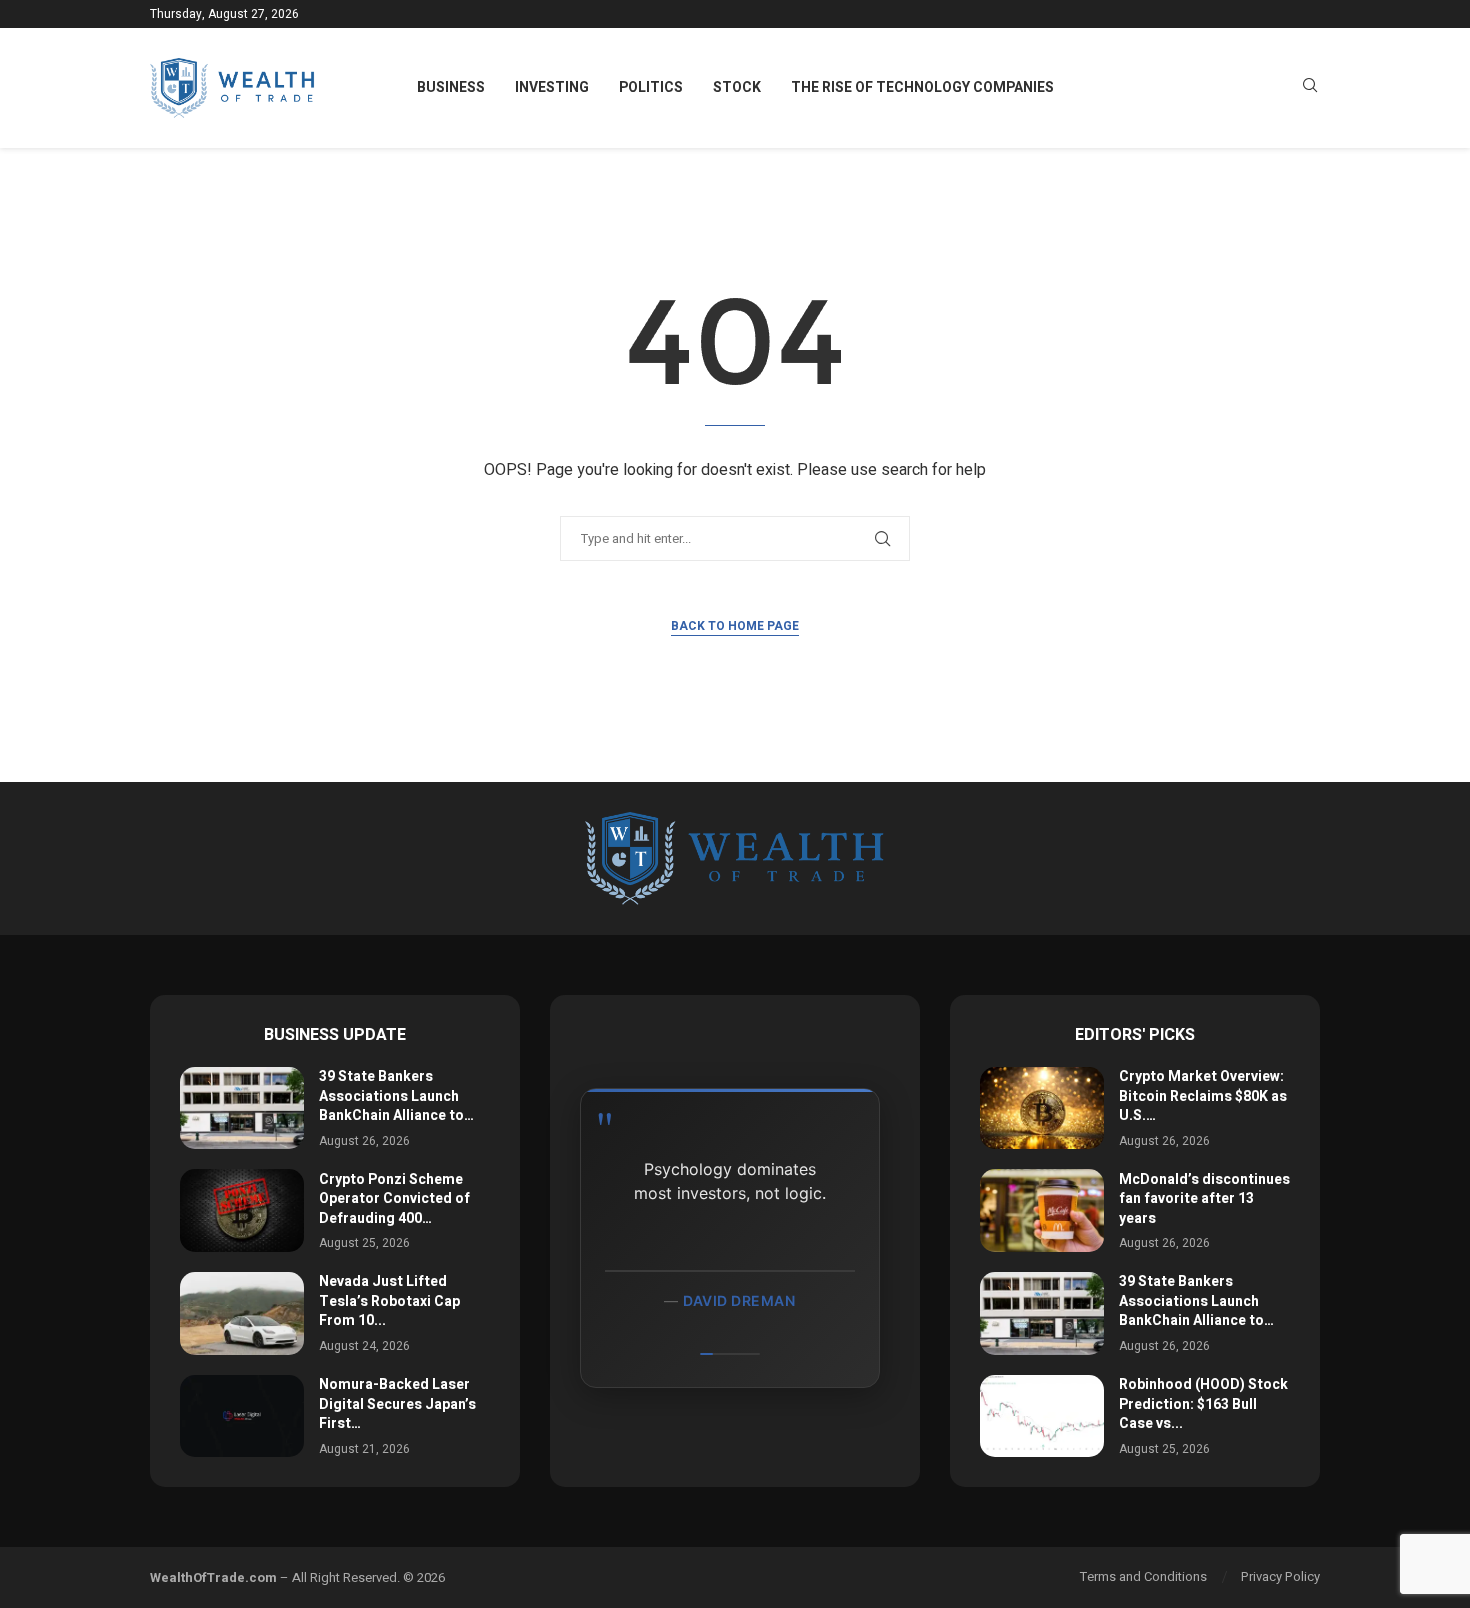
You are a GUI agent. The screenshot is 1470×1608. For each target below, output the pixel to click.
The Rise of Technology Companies (922, 87)
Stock (737, 87)
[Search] (1310, 88)
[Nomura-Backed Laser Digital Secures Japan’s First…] (242, 1416)
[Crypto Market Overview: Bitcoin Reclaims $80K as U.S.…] (1042, 1108)
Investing (552, 87)
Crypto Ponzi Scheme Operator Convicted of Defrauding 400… (394, 1199)
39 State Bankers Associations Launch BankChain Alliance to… (396, 1096)
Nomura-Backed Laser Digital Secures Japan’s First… (397, 1404)
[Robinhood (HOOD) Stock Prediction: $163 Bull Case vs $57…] (1042, 1416)
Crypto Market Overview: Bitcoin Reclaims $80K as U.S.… (1203, 1096)
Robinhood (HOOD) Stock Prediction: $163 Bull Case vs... (1203, 1404)
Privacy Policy (1280, 1576)
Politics (651, 87)
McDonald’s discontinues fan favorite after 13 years (1204, 1199)
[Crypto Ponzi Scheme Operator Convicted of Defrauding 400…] (242, 1210)
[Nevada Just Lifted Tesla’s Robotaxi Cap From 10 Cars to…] (242, 1313)
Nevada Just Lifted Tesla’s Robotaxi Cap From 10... (389, 1301)
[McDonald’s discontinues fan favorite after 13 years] (1042, 1210)
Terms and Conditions (1143, 1576)
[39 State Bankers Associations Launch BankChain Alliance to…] (242, 1108)
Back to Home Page (735, 626)
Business (451, 87)
